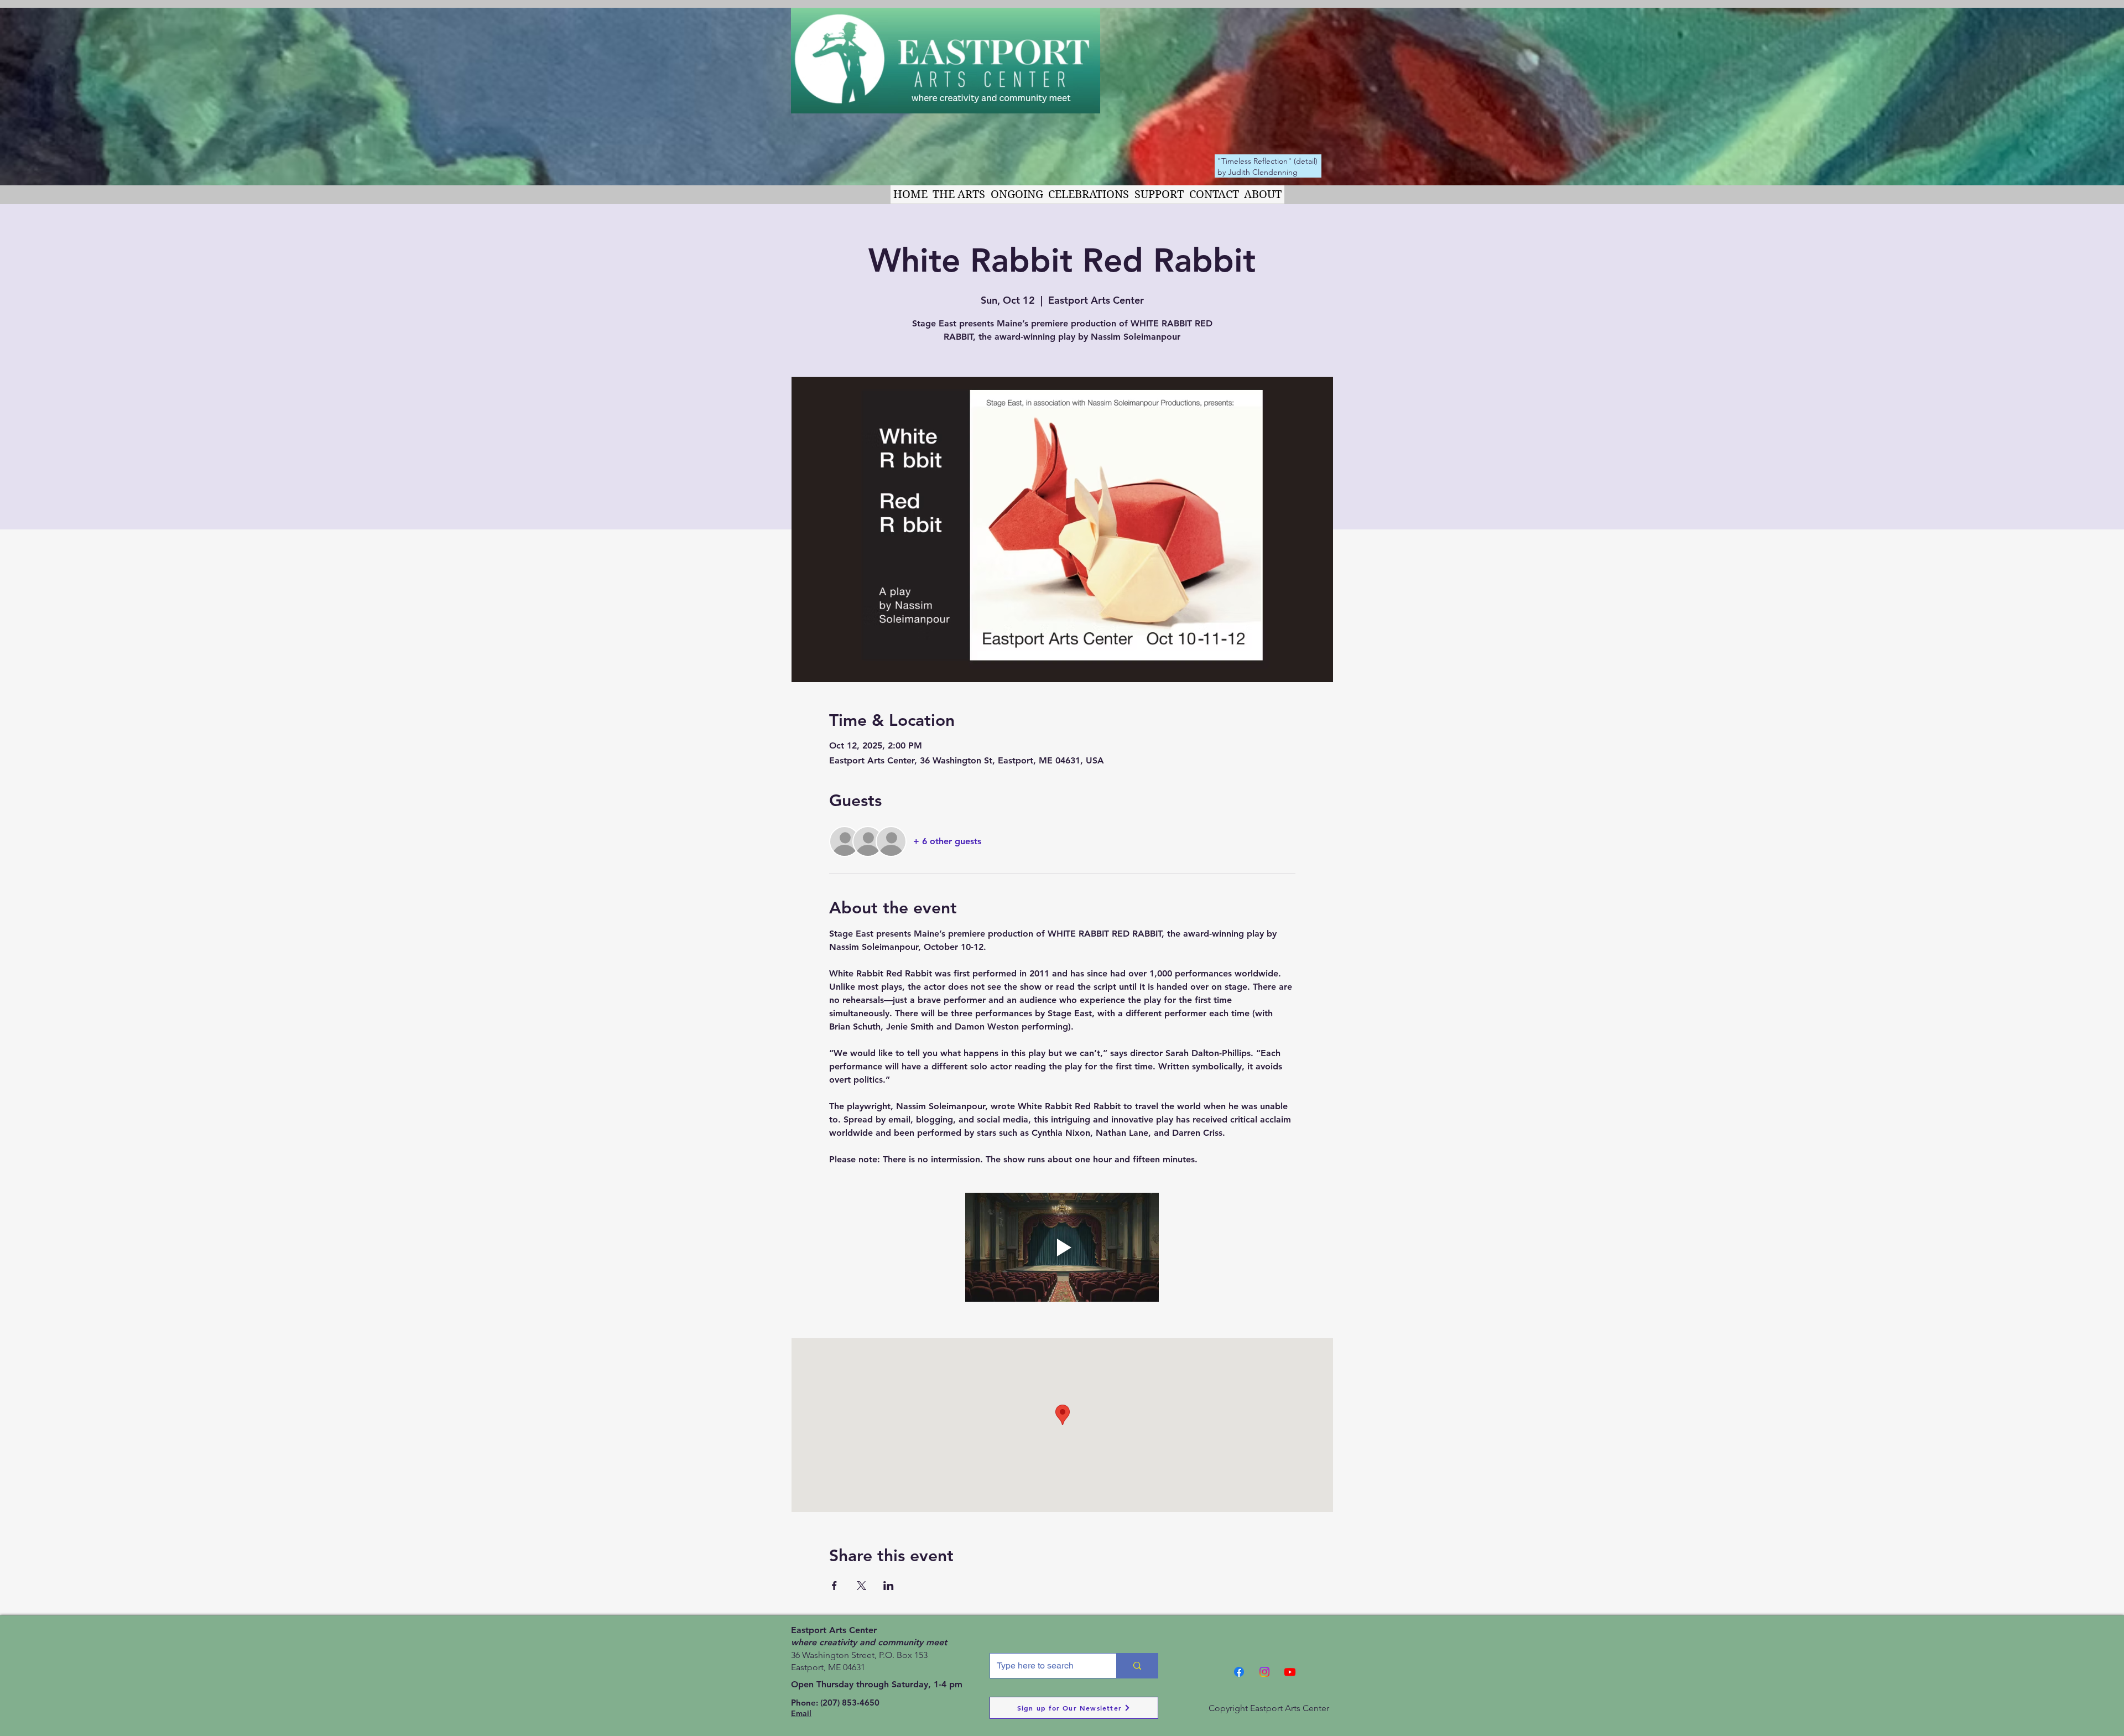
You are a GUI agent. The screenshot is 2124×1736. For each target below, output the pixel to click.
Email (801, 1713)
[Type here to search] (1137, 1666)
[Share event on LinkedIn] (889, 1586)
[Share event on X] (861, 1586)
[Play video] (1062, 1247)
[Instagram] (1264, 1672)
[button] (959, 194)
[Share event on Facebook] (834, 1586)
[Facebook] (1239, 1672)
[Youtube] (1290, 1672)
